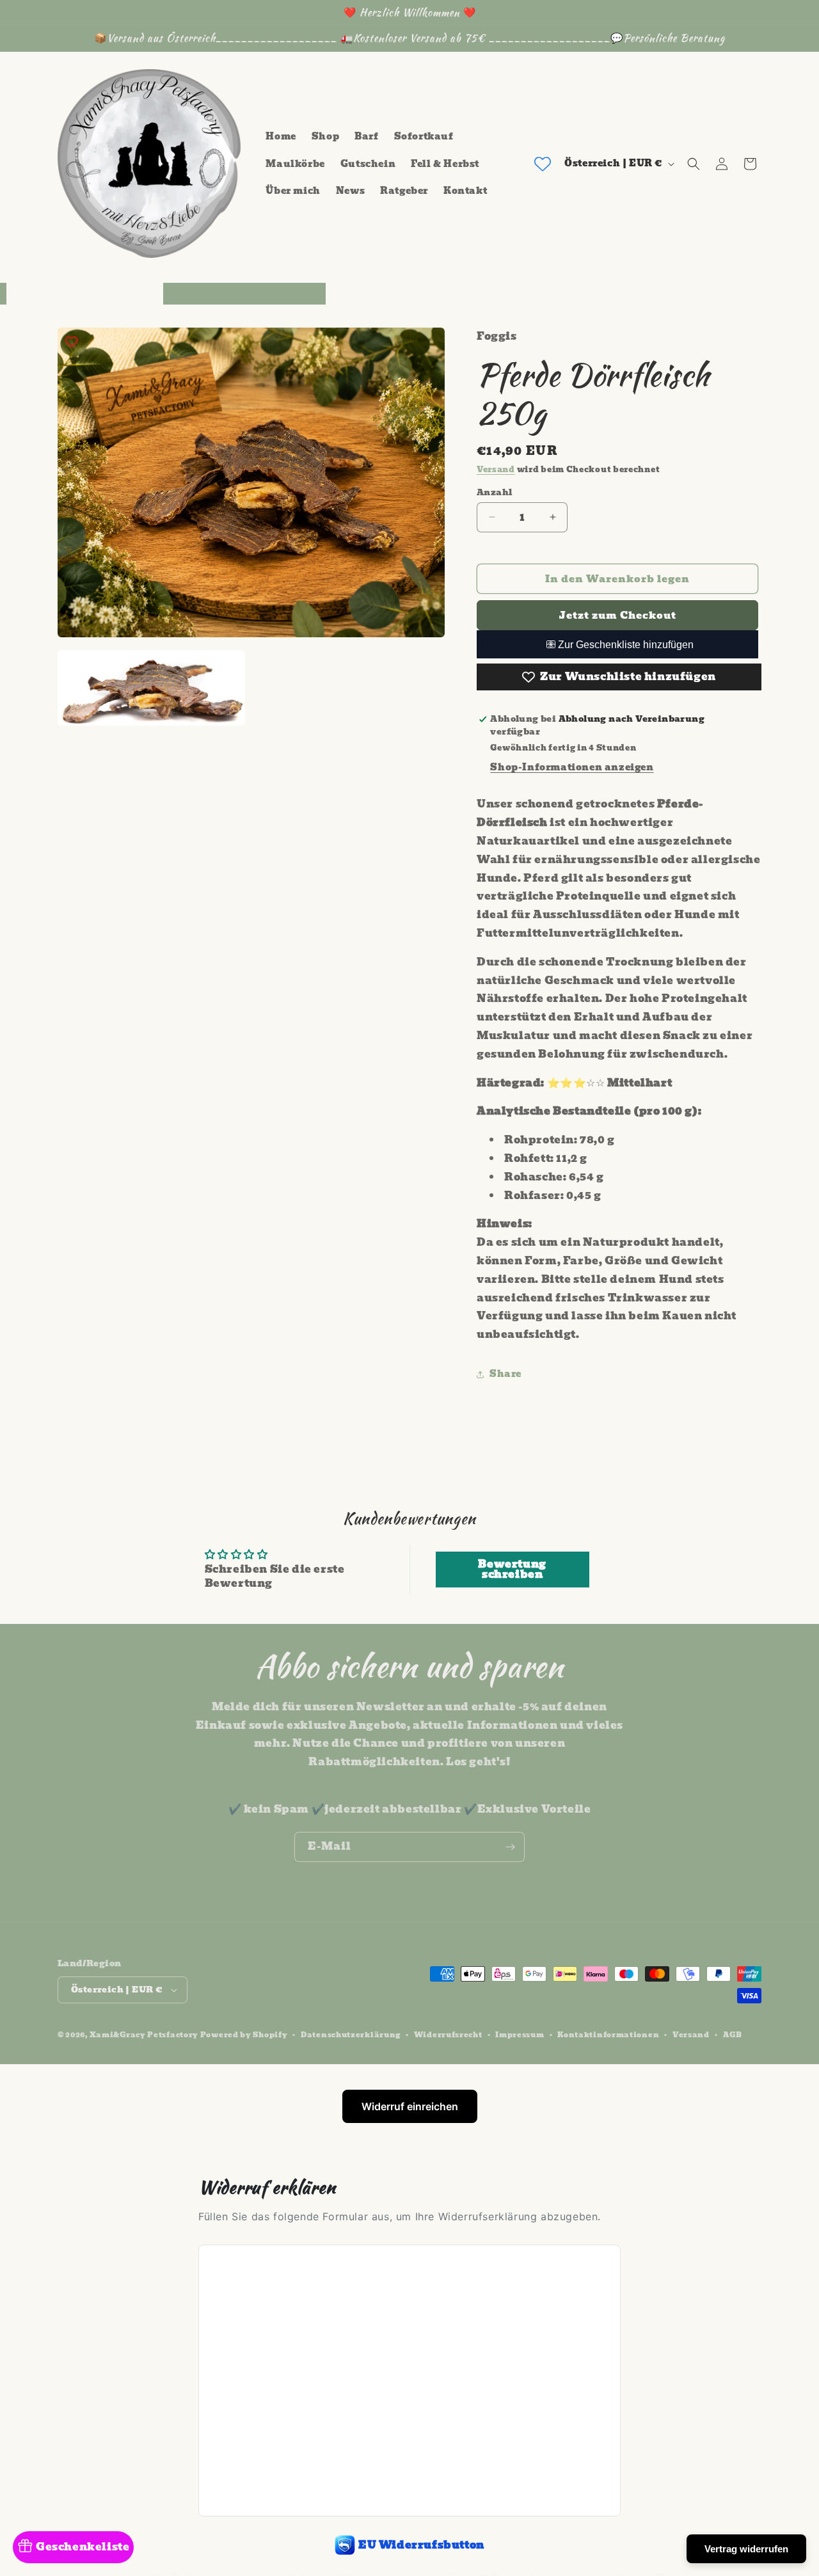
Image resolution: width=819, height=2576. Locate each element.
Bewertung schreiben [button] (512, 1569)
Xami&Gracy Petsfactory (144, 2035)
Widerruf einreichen (410, 2106)
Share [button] (505, 1374)
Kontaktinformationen (608, 2034)
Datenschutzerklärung (351, 2034)
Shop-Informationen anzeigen (572, 767)
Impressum (520, 2034)
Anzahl (494, 492)
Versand (496, 469)
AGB (733, 2034)
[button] (694, 164)
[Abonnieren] (510, 1847)
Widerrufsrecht (448, 2034)
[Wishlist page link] (543, 164)
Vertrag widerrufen (746, 2549)
